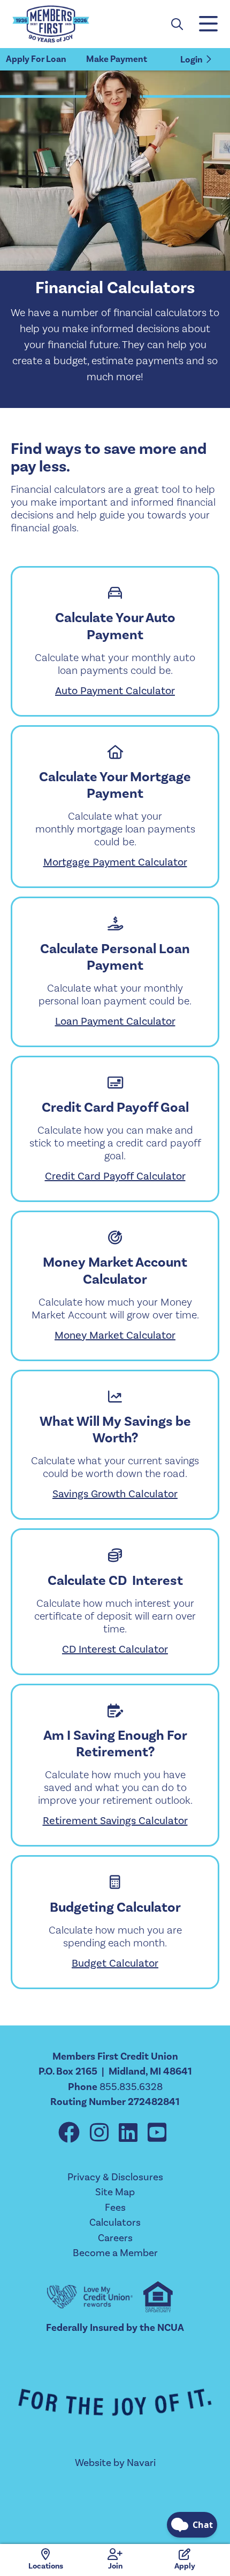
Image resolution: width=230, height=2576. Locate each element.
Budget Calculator (115, 1963)
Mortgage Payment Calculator (115, 862)
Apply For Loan (36, 59)
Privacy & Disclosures (115, 2177)
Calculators (115, 2222)
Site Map (115, 2192)
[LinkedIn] (131, 2133)
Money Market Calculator (115, 1335)
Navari (141, 2463)
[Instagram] (102, 2133)
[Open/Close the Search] (177, 24)
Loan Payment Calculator (115, 1021)
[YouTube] (157, 2133)
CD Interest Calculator (115, 1649)
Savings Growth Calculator (115, 1494)
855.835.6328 (131, 2087)
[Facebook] (71, 2133)
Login (191, 60)
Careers (115, 2238)
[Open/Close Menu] (208, 24)
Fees (115, 2207)
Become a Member (115, 2253)
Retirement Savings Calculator (115, 1820)
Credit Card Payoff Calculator (115, 1176)
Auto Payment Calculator (115, 690)
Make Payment (117, 59)
